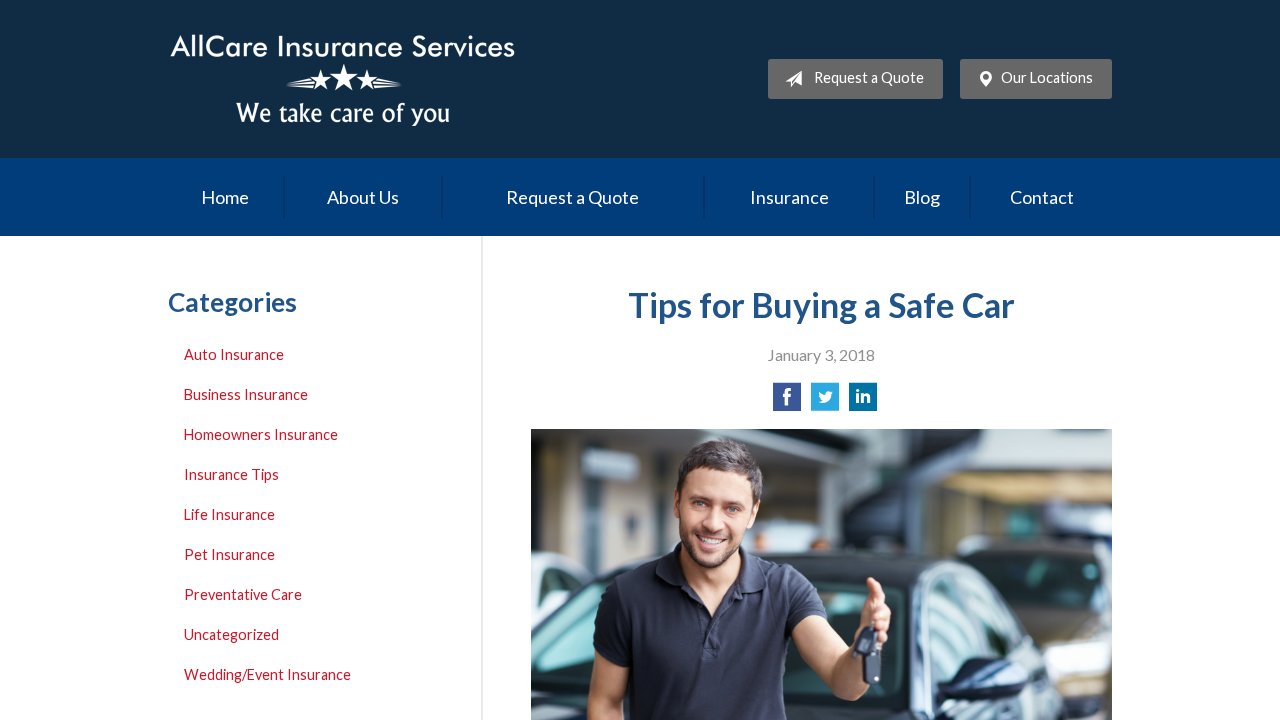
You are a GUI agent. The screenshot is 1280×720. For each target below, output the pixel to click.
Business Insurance (246, 394)
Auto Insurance (234, 354)
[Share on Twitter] (825, 402)
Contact (1042, 197)
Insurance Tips (231, 474)
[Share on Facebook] (787, 402)
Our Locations (1047, 77)
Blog (922, 197)
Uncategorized (231, 634)
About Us (363, 197)
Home (225, 197)
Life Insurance (229, 514)
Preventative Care (243, 594)
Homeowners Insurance (261, 434)
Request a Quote (869, 77)
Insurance (789, 197)
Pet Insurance (229, 554)
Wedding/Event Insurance (267, 674)
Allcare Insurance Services (343, 79)
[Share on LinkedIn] (863, 402)
